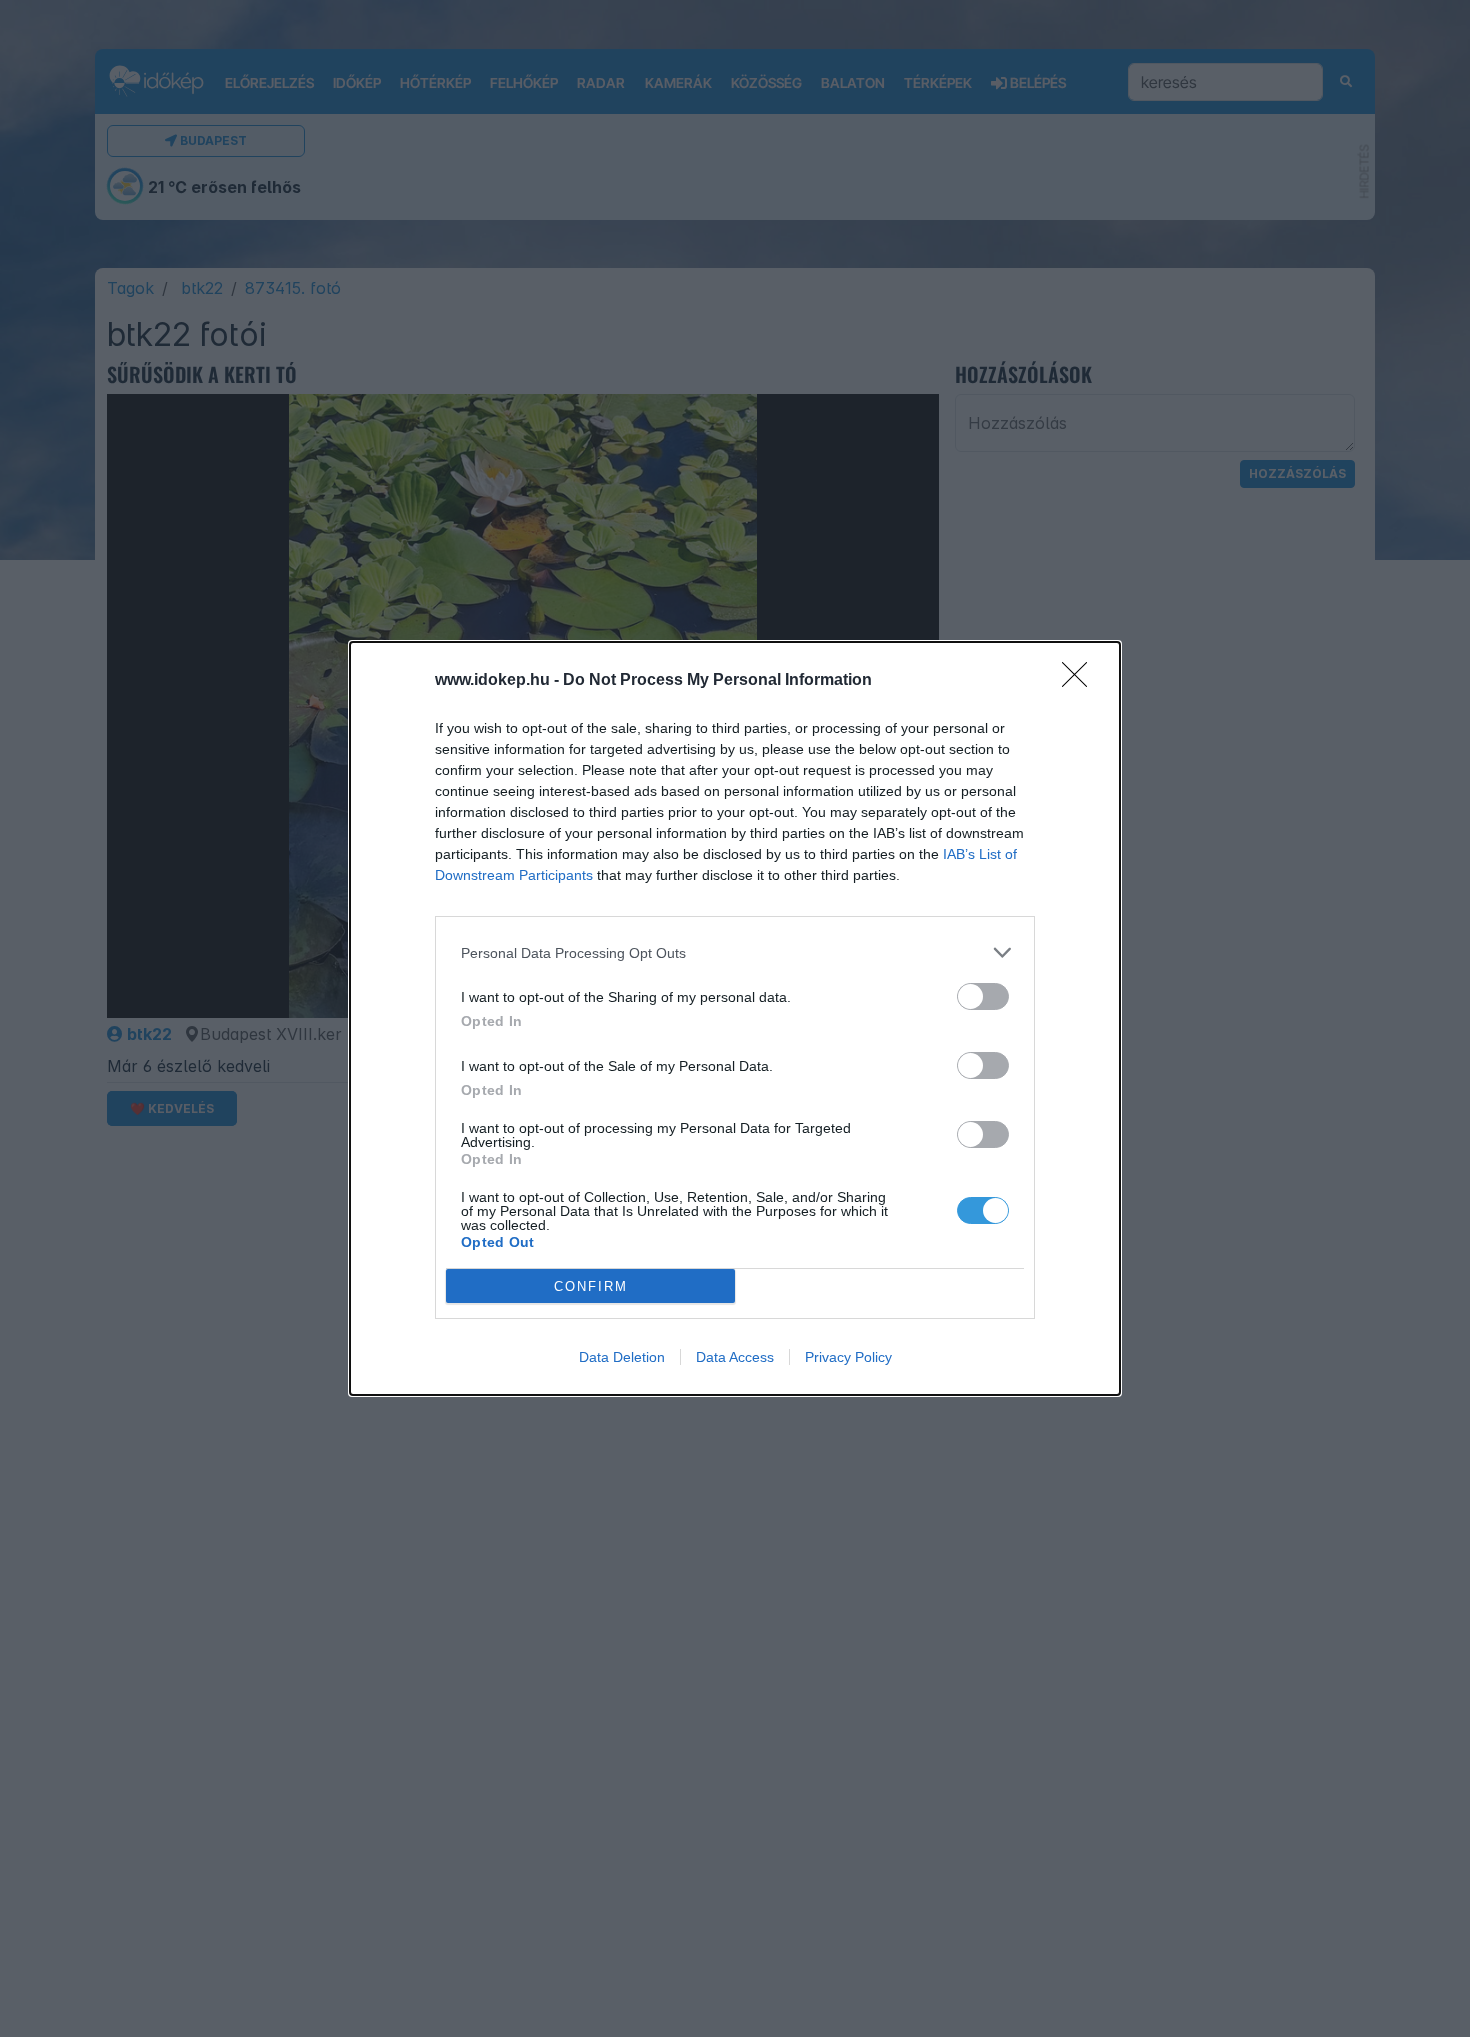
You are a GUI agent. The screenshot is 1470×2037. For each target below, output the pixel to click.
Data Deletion (622, 1357)
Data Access (735, 1357)
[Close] (1081, 681)
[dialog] (735, 1018)
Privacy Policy (848, 1357)
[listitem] (735, 952)
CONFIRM (591, 1286)
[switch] (983, 996)
